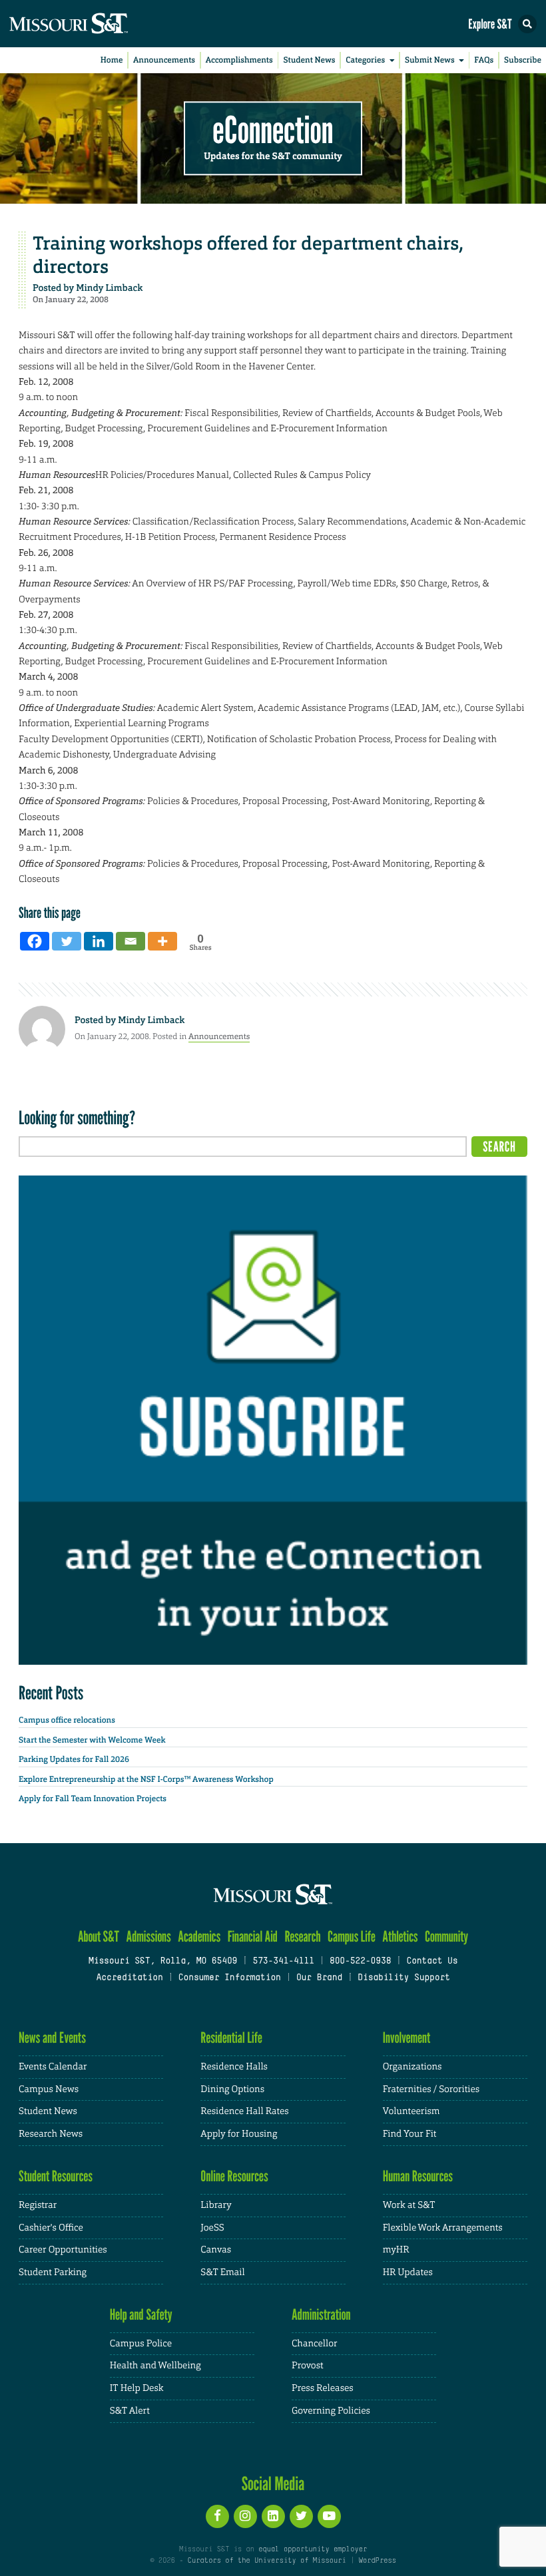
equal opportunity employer (313, 2549)
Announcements (164, 60)
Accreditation (129, 1978)
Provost (308, 2366)
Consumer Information (230, 1978)
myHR (396, 2250)
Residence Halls (234, 2067)
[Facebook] (35, 941)
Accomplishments (239, 60)
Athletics (400, 1937)
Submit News (430, 60)
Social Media (273, 2483)
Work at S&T (409, 2205)
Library (216, 2205)
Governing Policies (331, 2411)
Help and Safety (141, 2315)
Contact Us (432, 1962)
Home (112, 60)
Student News (309, 60)
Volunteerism (411, 2111)
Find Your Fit (410, 2134)
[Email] (131, 941)
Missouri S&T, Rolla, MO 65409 (163, 1962)
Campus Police (141, 2344)
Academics (199, 1937)
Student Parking (53, 2272)
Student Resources (56, 2176)
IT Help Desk (137, 2388)
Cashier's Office (51, 2228)
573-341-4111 (283, 1962)
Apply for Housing (239, 2134)
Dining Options (232, 2089)
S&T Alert (130, 2411)
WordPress (377, 2561)
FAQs (484, 60)
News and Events (52, 2038)
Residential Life (231, 2038)
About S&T (99, 1937)
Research (302, 1937)
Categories (365, 60)
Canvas (216, 2250)
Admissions (148, 1937)
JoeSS (212, 2228)
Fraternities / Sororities (431, 2089)
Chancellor (315, 2344)
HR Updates (408, 2272)
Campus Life (352, 1937)
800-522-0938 (360, 1962)
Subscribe (523, 60)
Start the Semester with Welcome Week (92, 1740)
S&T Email (222, 2272)
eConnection (273, 130)
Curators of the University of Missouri (267, 2561)
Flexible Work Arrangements (443, 2228)
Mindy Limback (109, 288)
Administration (321, 2315)
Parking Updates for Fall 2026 (74, 1759)
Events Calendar (53, 2067)
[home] (93, 24)
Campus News (49, 2089)
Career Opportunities (63, 2250)
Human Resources (418, 2176)
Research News (51, 2134)
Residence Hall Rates (244, 2111)
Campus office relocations (67, 1720)
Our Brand (319, 1978)
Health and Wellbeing (155, 2366)
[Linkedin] (99, 941)
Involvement (407, 2038)
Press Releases (323, 2388)
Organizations (412, 2067)
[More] (162, 941)
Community (446, 1937)
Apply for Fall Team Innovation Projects (93, 1799)
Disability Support (404, 1978)
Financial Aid (253, 1937)
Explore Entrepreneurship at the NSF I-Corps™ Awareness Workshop (146, 1779)
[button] (527, 24)
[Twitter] (67, 941)
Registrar (38, 2205)
